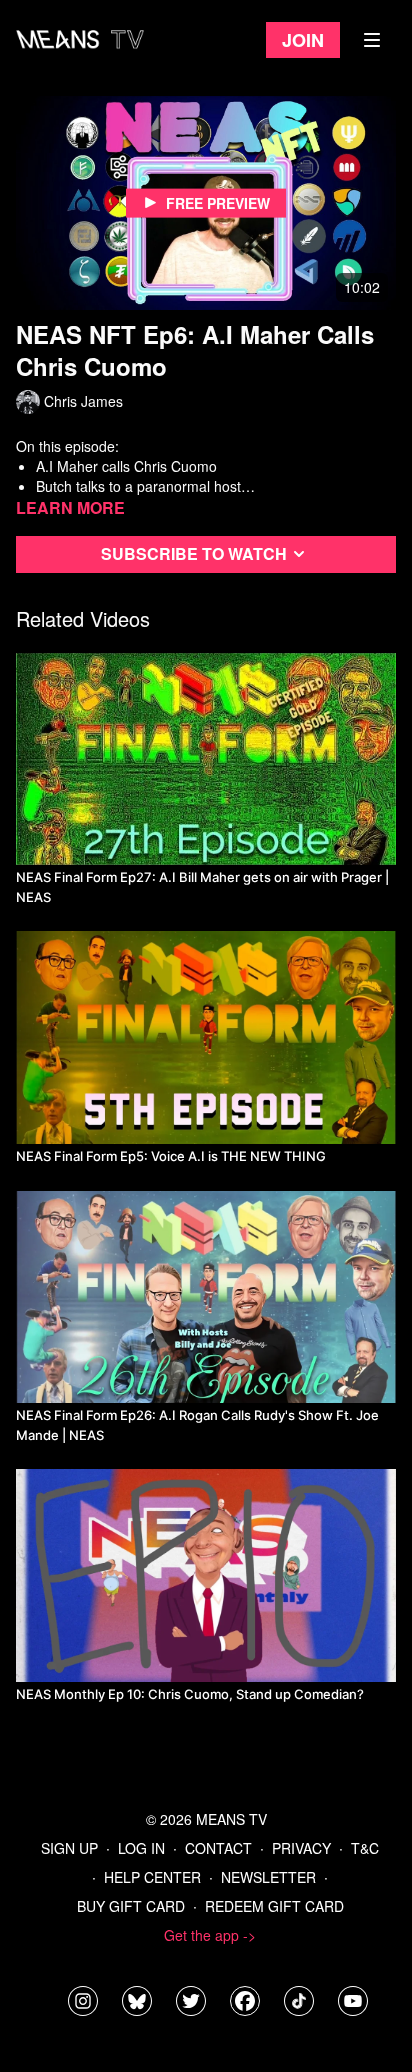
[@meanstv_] (299, 2001)
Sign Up (69, 1848)
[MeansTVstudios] (137, 2001)
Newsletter (268, 1877)
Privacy (301, 1848)
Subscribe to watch (194, 553)
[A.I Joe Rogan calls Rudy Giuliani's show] (206, 1297)
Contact (218, 1848)
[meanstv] (245, 2001)
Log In (141, 1848)
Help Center (152, 1877)
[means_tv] (83, 2001)
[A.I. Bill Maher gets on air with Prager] (206, 759)
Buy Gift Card (131, 1906)
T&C (365, 1848)
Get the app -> (210, 1935)
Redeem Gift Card (274, 1906)
